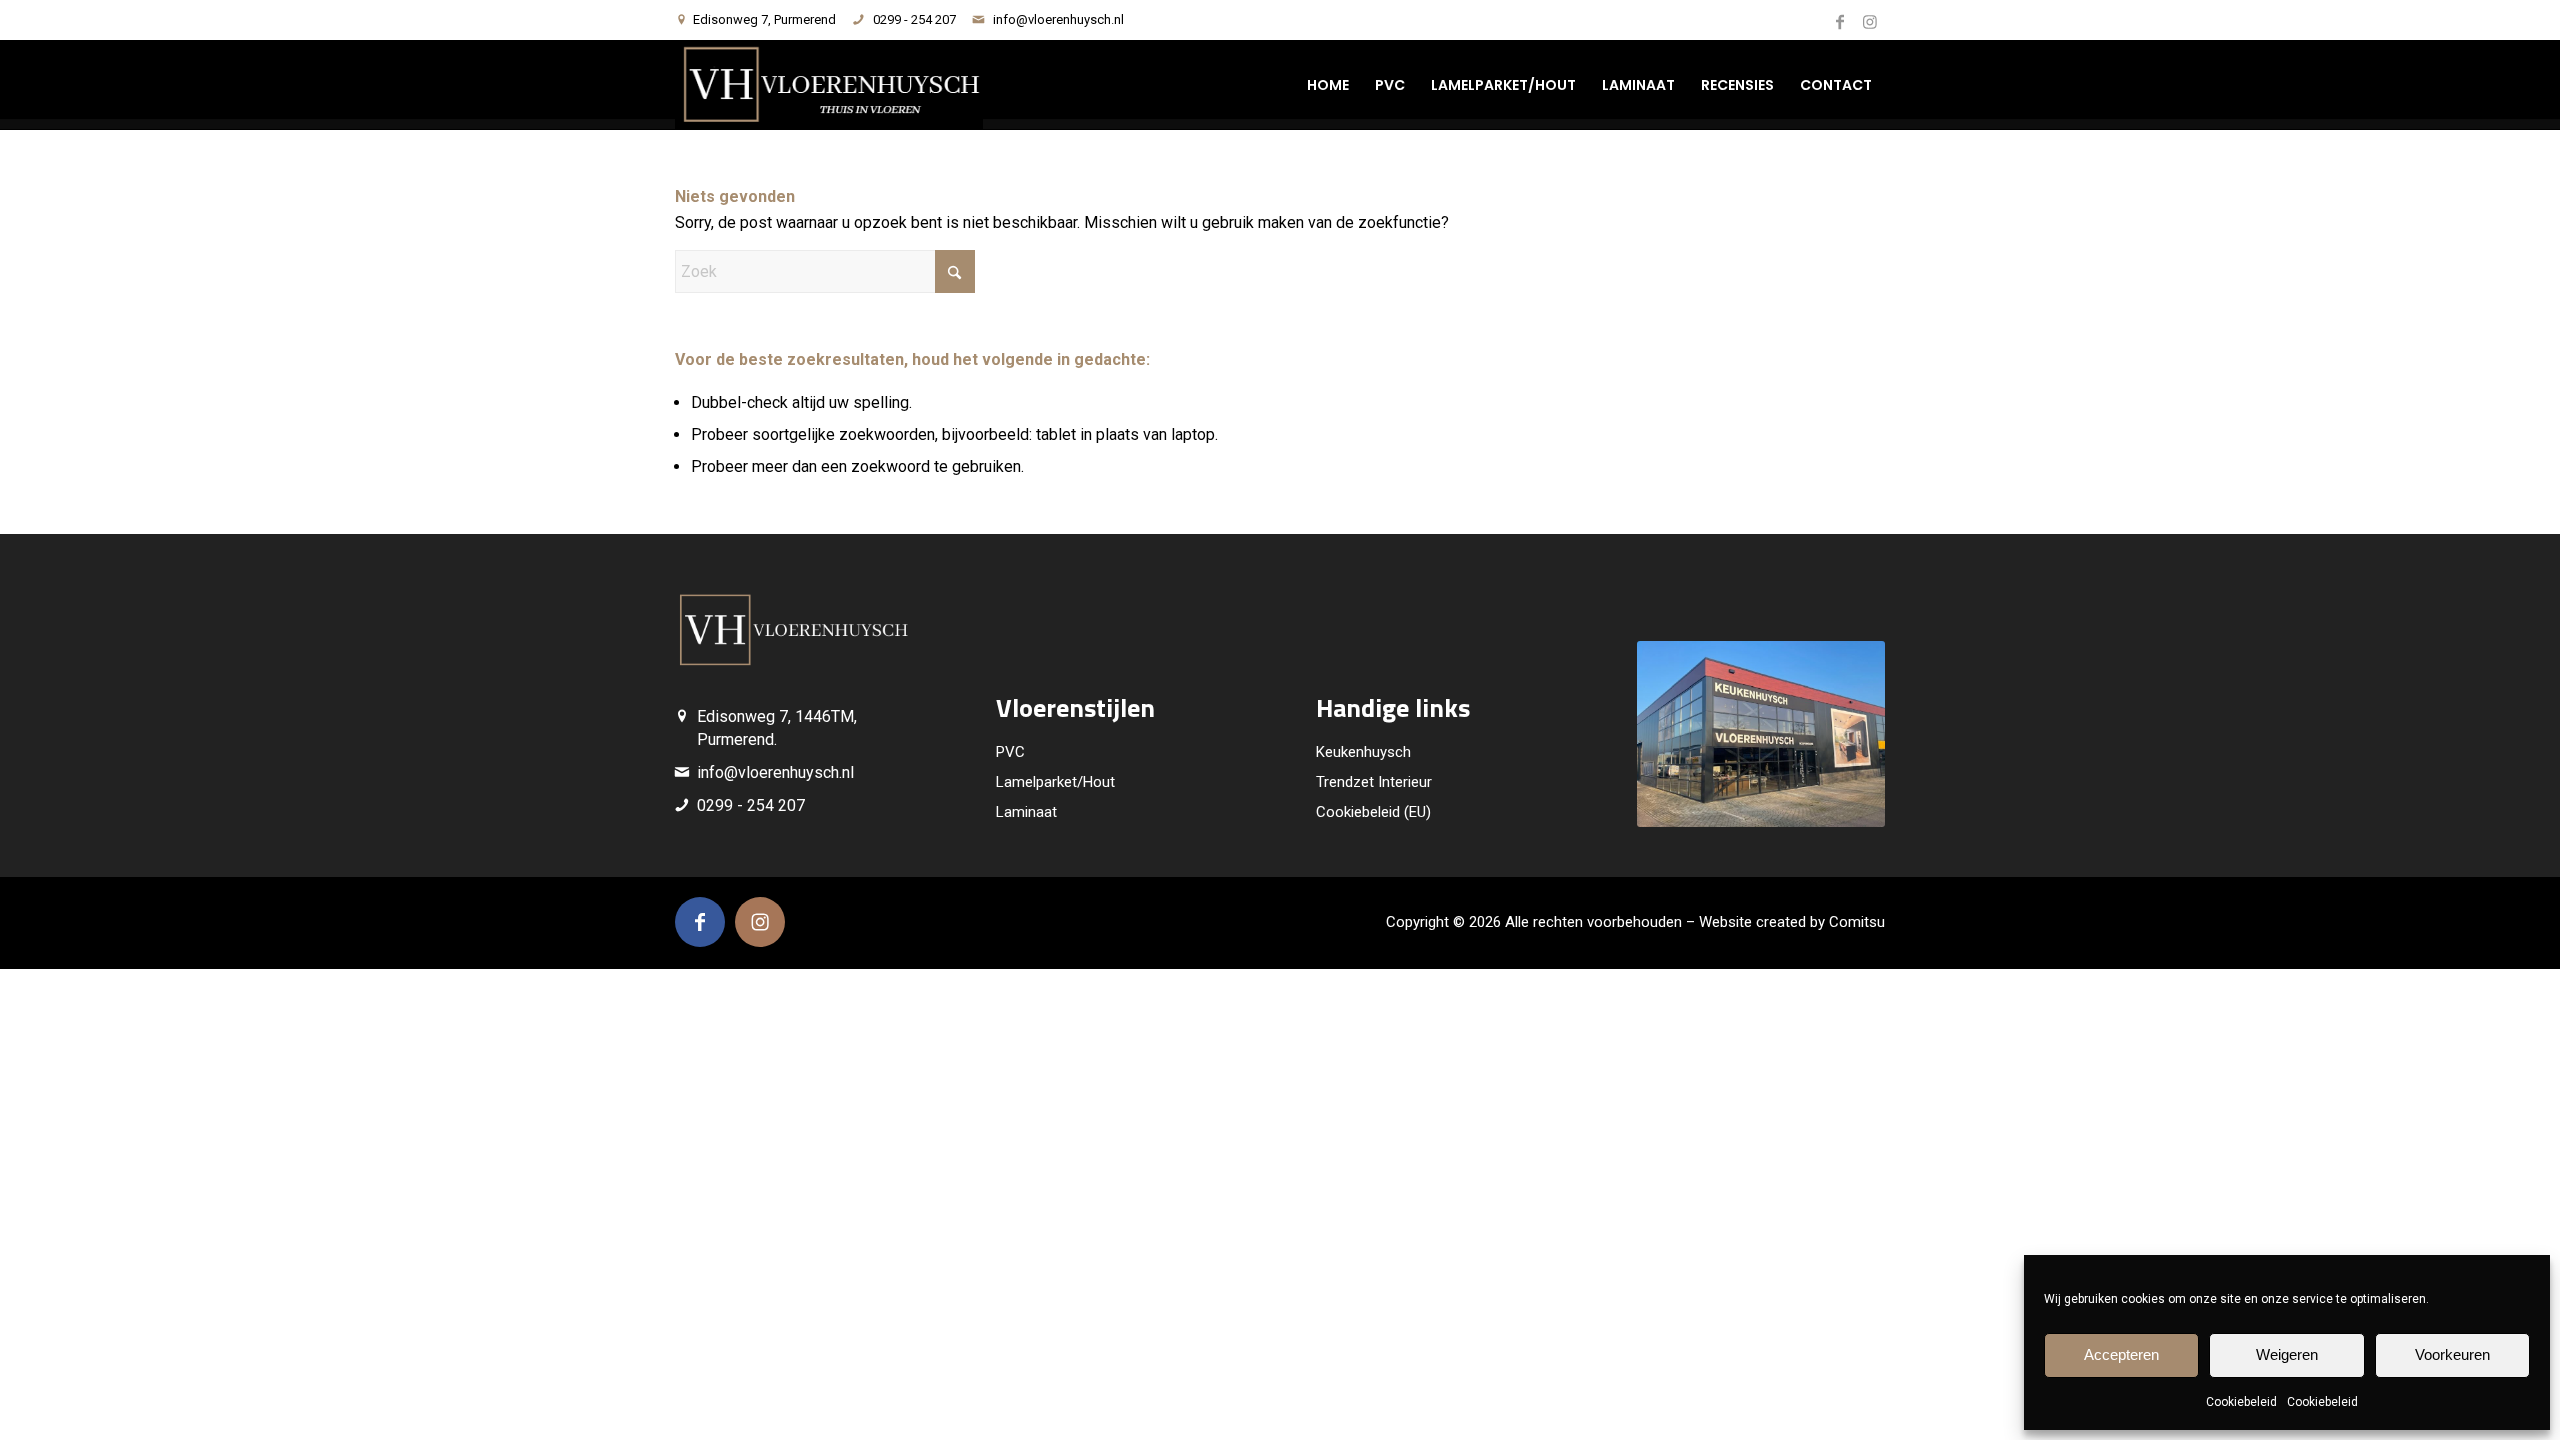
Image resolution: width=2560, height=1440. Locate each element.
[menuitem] (1328, 85)
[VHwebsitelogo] (829, 85)
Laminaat (1026, 812)
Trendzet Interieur (1374, 782)
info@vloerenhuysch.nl (1058, 19)
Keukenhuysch (1363, 752)
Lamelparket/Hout (1055, 782)
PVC (1010, 752)
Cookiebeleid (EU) (1373, 812)
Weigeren (2287, 1354)
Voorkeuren (2452, 1354)
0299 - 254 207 (914, 19)
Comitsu (1857, 922)
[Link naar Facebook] (1840, 20)
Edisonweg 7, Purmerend (764, 19)
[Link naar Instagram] (1870, 20)
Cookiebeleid (2241, 1402)
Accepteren (2121, 1354)
